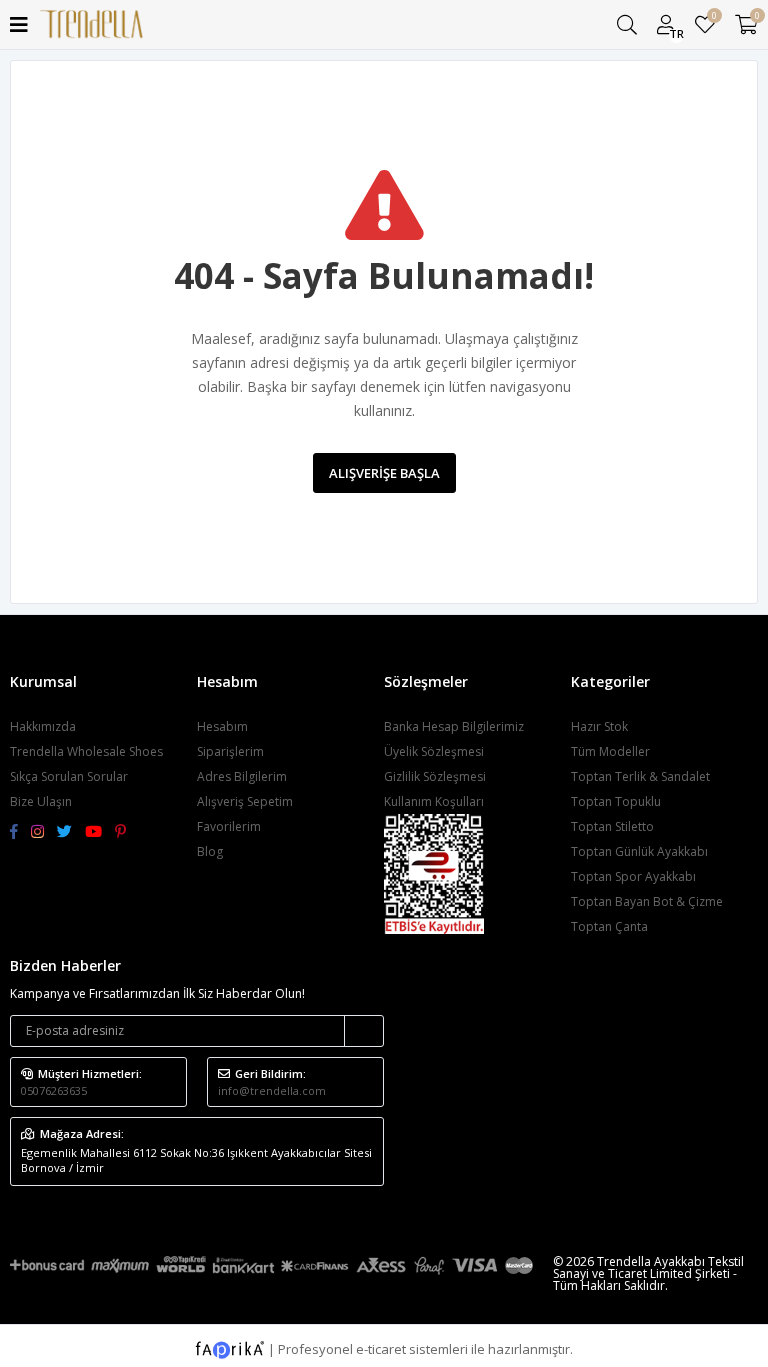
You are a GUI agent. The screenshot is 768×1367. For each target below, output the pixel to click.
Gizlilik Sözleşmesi (435, 776)
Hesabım (222, 726)
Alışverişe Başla (384, 473)
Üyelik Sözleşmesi (434, 751)
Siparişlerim (230, 751)
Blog (210, 851)
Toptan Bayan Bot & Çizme (647, 901)
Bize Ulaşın (41, 801)
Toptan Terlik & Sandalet (640, 776)
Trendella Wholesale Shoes (86, 751)
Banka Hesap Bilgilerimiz (454, 726)
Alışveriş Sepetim (245, 801)
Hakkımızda (43, 726)
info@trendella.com (272, 1090)
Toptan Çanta (609, 926)
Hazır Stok (599, 726)
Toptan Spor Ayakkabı (633, 876)
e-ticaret (381, 1348)
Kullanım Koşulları (434, 801)
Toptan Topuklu (616, 801)
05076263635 (54, 1090)
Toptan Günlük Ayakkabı (639, 851)
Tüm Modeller (610, 751)
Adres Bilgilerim (242, 776)
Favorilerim (713, 18)
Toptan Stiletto (612, 826)
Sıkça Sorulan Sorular (69, 776)
